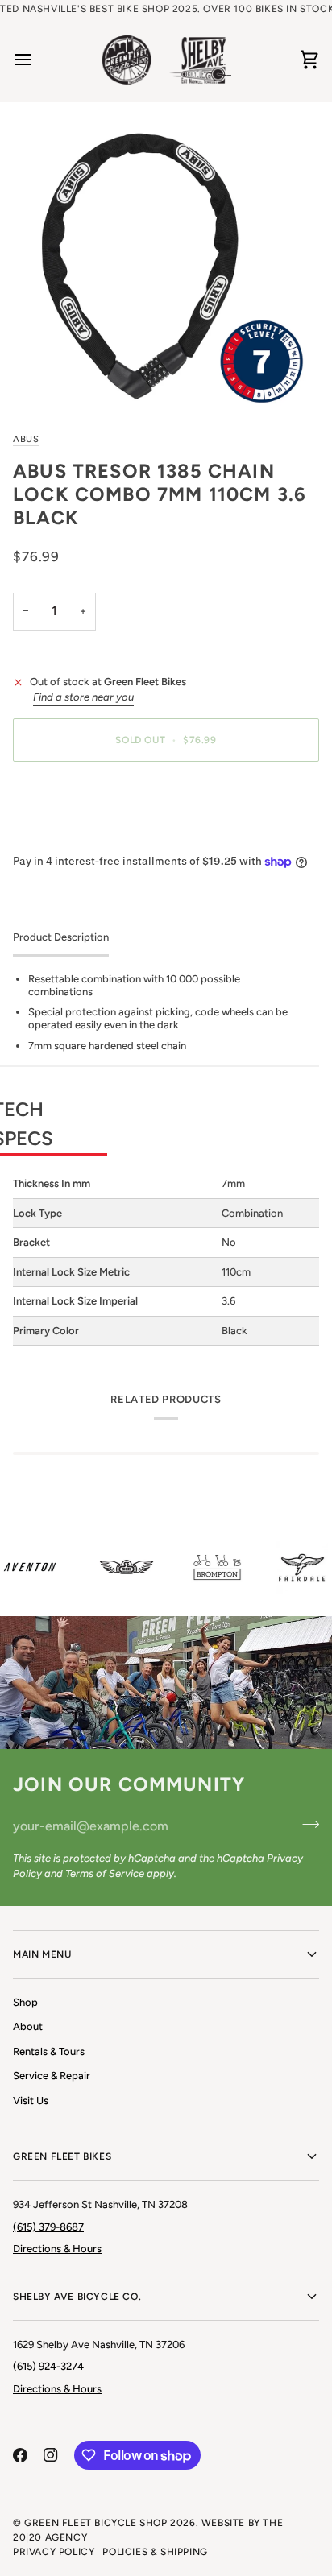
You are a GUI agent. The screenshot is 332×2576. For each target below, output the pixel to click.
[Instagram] (51, 2455)
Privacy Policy (54, 2552)
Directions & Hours (57, 2249)
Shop (25, 2002)
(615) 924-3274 (48, 2366)
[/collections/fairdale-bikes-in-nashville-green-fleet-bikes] (294, 1567)
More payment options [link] (67, 835)
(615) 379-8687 (48, 2227)
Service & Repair (52, 2076)
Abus (26, 439)
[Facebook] (20, 2455)
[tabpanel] (166, 1159)
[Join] (306, 1824)
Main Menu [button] (42, 1954)
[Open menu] (37, 60)
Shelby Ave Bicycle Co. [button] (77, 2297)
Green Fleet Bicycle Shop (95, 2523)
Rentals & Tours (49, 2051)
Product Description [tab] (61, 937)
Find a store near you (83, 697)
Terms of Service (105, 1873)
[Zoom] (166, 266)
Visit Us (31, 2100)
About (28, 2026)
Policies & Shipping (155, 2552)
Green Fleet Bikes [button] (62, 2156)
